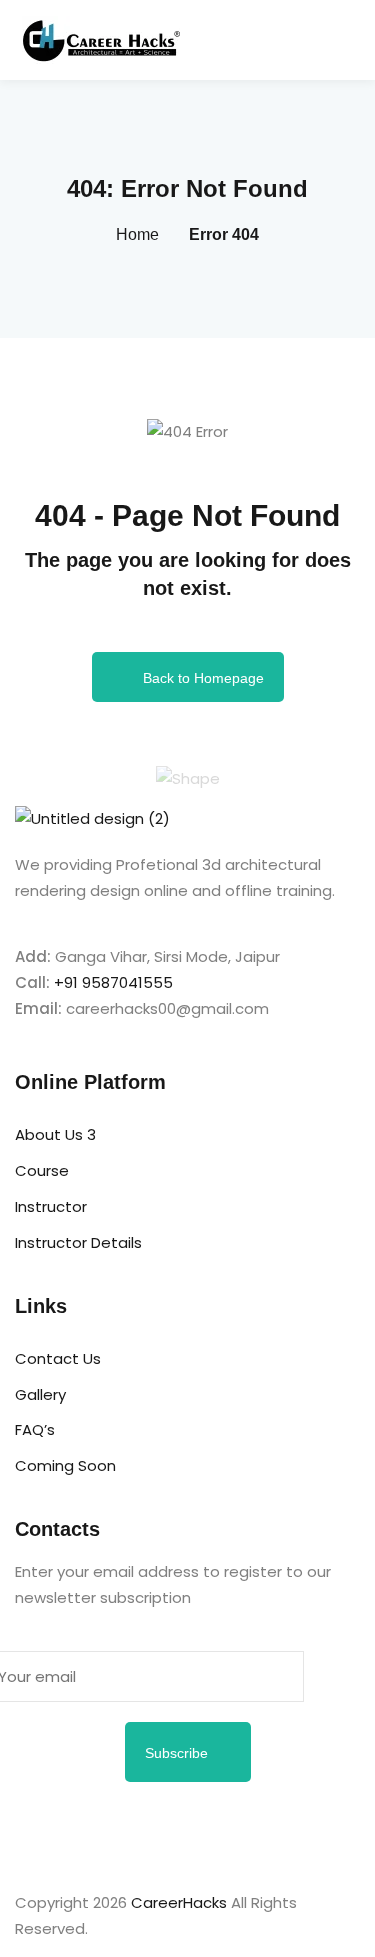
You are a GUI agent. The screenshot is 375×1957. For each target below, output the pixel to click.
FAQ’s (35, 1429)
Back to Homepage (203, 678)
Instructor (51, 1206)
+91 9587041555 (113, 982)
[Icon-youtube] (256, 1827)
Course (42, 1170)
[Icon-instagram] (148, 1827)
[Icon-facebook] (40, 1827)
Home (137, 234)
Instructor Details (78, 1242)
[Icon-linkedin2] (94, 1827)
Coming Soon (65, 1465)
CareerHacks (179, 1902)
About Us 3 (55, 1134)
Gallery (40, 1394)
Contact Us (58, 1358)
